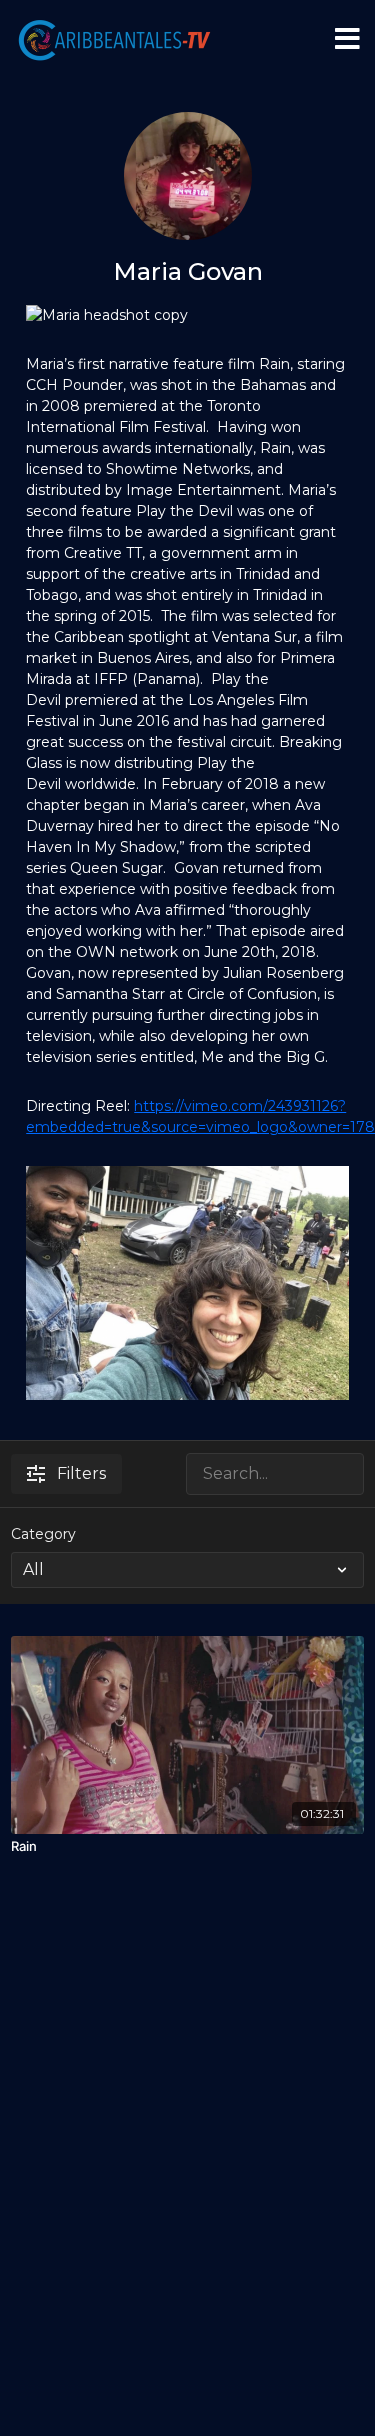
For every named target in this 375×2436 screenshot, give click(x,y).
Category (43, 1534)
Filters (81, 1473)
